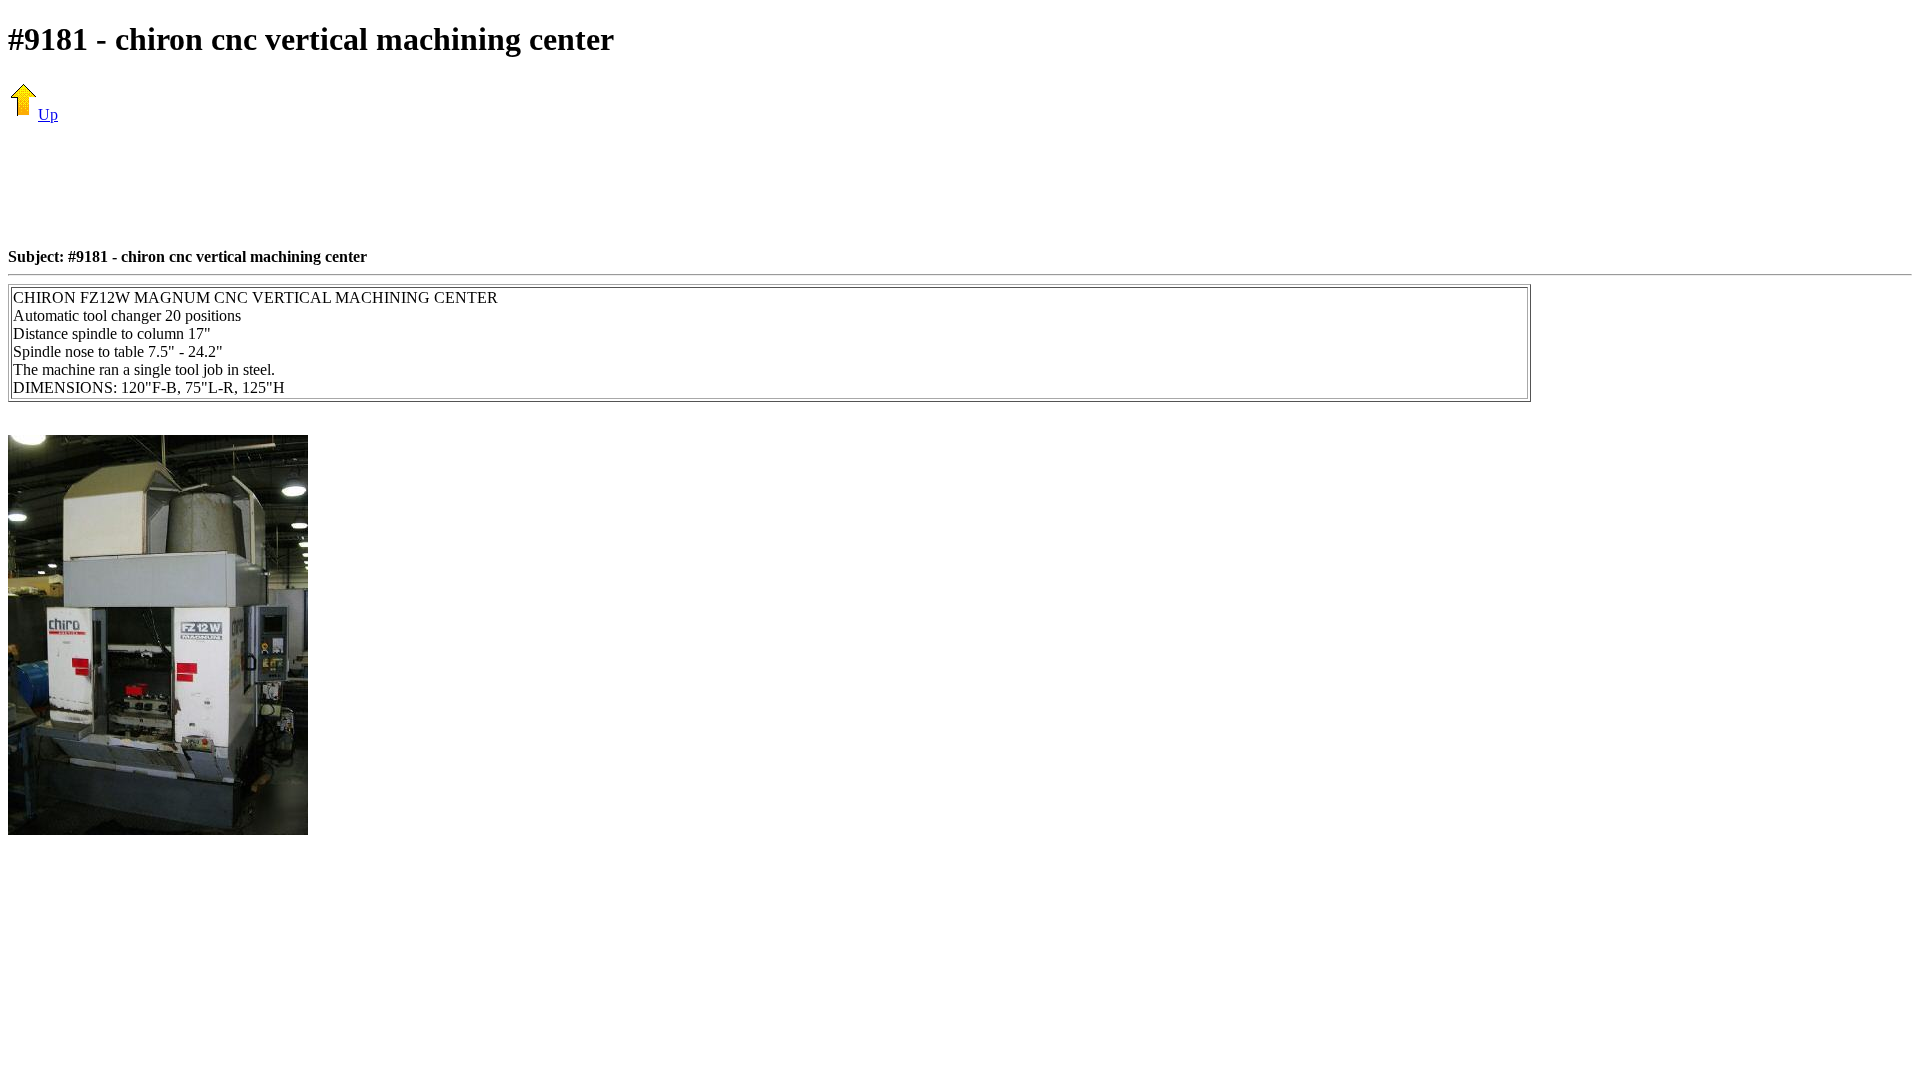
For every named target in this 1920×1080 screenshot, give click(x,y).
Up (48, 114)
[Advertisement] (960, 185)
